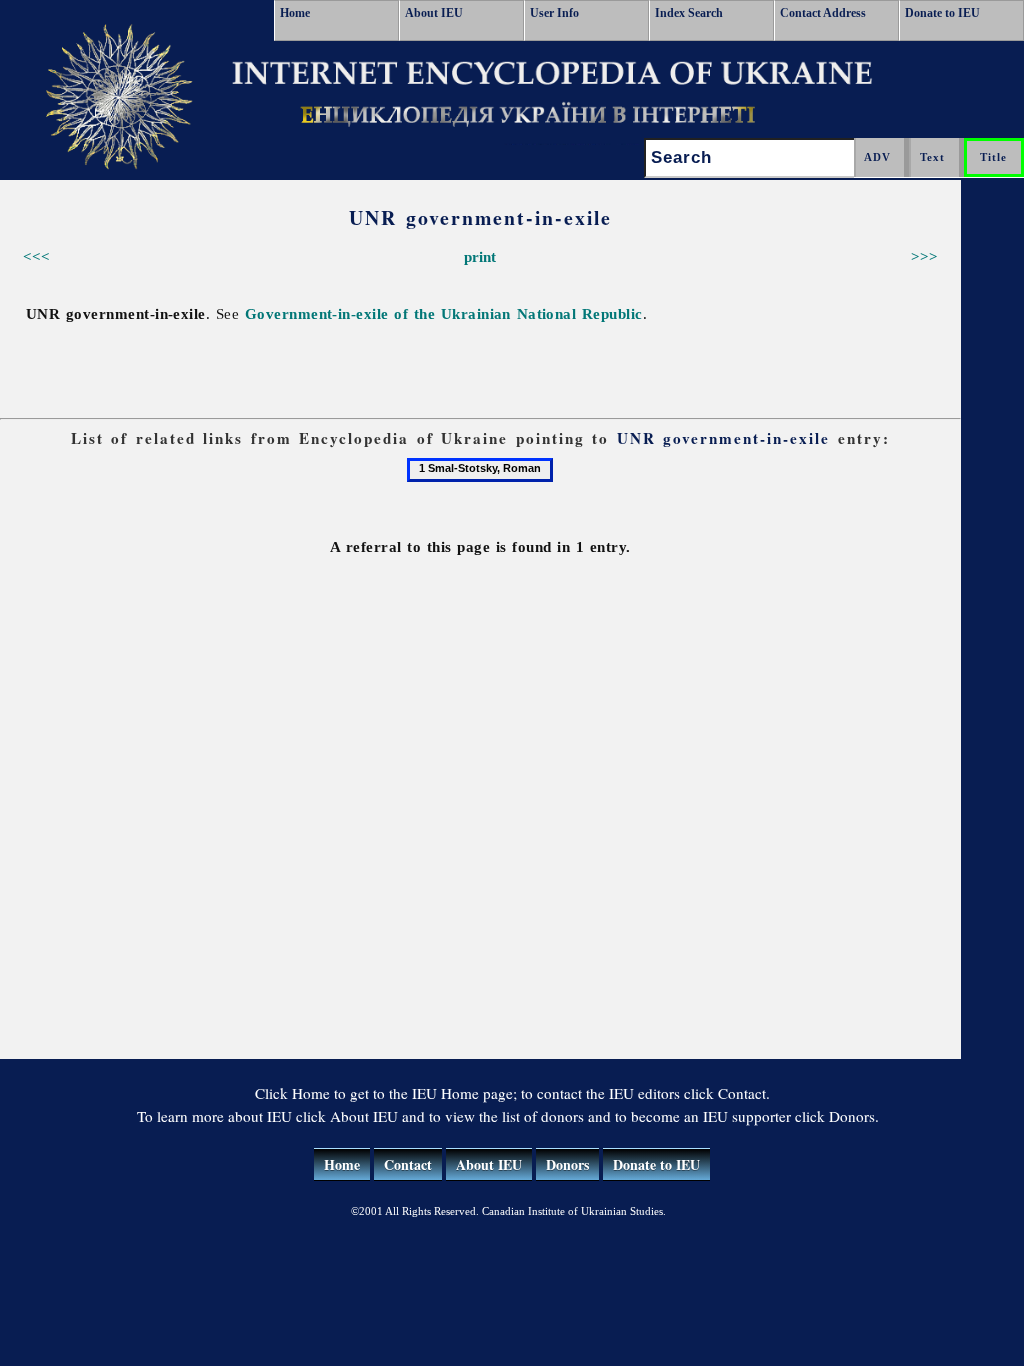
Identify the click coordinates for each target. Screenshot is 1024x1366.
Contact (408, 1164)
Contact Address (823, 13)
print (480, 256)
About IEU (434, 13)
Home (295, 13)
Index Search (689, 13)
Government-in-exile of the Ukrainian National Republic (444, 313)
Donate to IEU (942, 13)
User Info (554, 13)
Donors (567, 1164)
